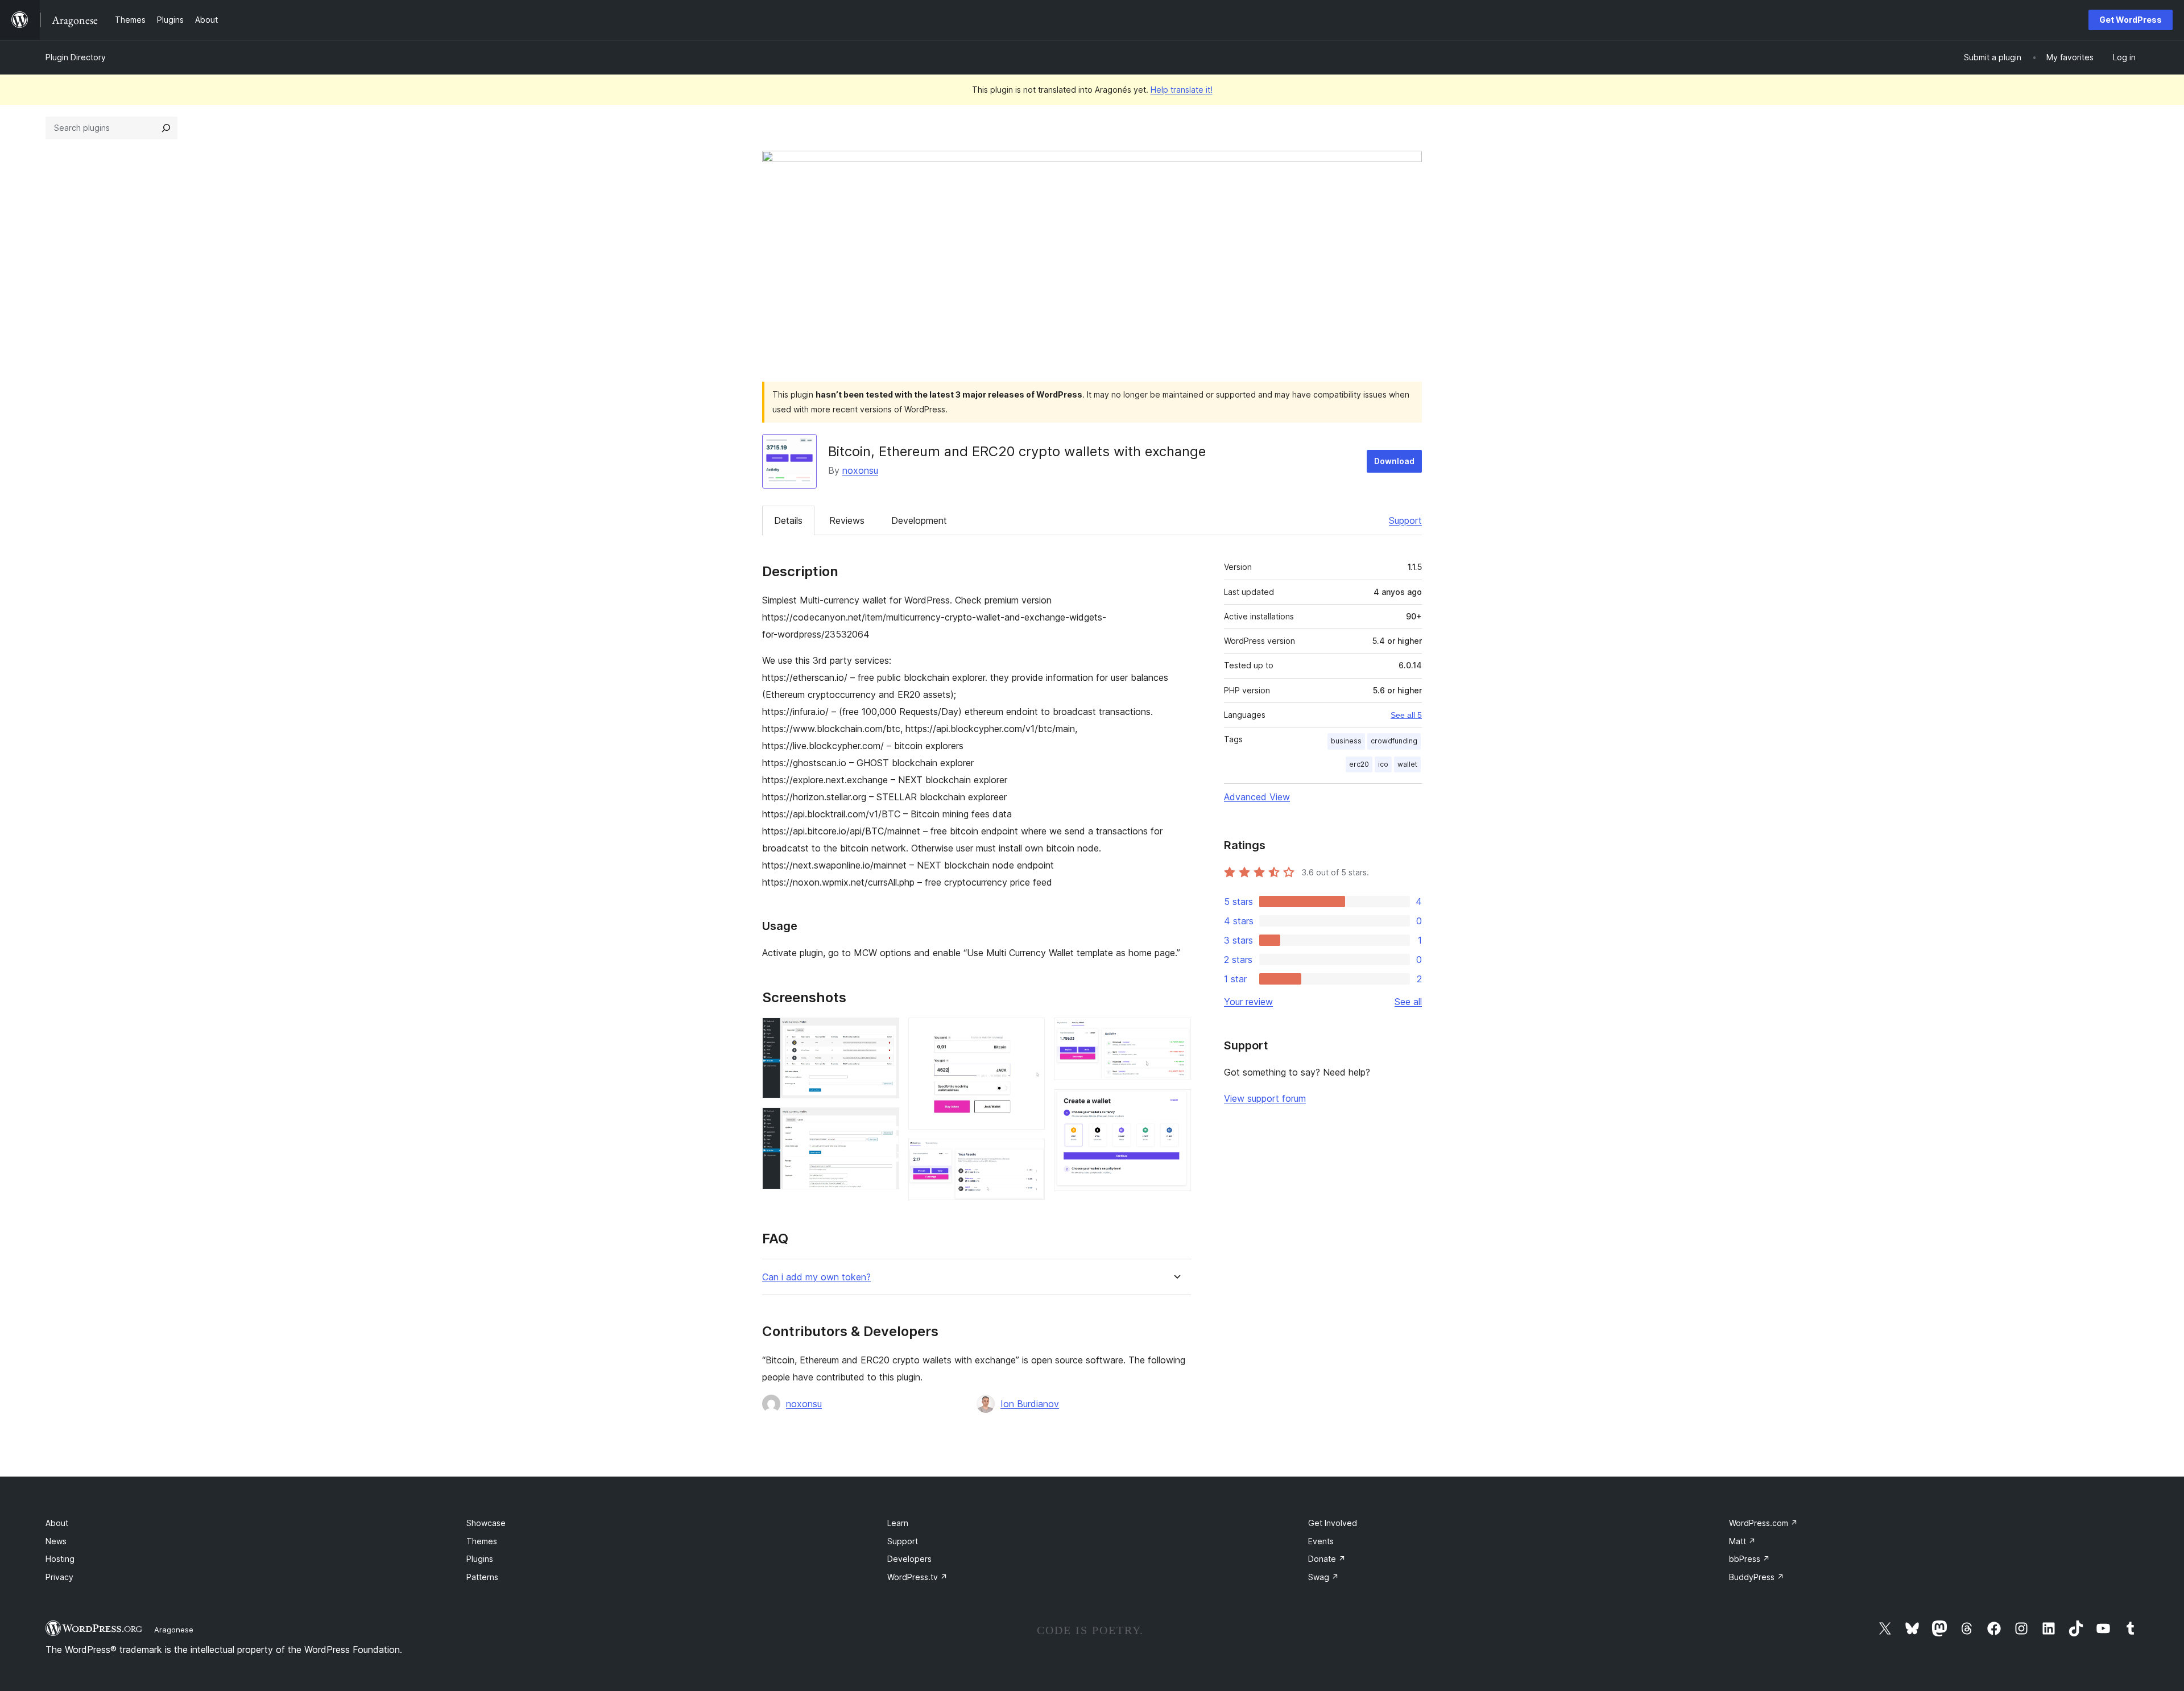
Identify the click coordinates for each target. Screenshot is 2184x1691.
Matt (1742, 1541)
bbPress (1749, 1559)
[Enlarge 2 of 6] (884, 1123)
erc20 (1359, 764)
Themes (482, 1541)
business (1346, 741)
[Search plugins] (166, 128)
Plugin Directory (76, 57)
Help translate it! (1182, 90)
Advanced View (1257, 797)
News (56, 1541)
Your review (1248, 1002)
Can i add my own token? (816, 1277)
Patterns (482, 1577)
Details (788, 520)
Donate (1327, 1559)
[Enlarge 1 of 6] (884, 1033)
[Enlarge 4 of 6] (1029, 1154)
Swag (1323, 1577)
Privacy (59, 1577)
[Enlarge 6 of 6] (1176, 1105)
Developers (909, 1559)
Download (1394, 461)
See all (1408, 1002)
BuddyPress (1757, 1577)
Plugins (480, 1559)
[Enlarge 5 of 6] (1176, 1033)
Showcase (486, 1523)
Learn (898, 1523)
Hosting (60, 1559)
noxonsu (860, 470)
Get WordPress (2131, 20)
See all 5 (1406, 715)
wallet (1407, 764)
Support (1405, 520)
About (57, 1523)
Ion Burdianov (1030, 1404)
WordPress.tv (917, 1577)
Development (919, 520)
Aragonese (174, 1630)
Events (1321, 1541)
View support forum (1265, 1098)
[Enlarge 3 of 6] (1029, 1033)
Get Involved (1333, 1523)
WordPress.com (1763, 1523)
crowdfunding (1394, 741)
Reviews (847, 520)
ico (1383, 764)
